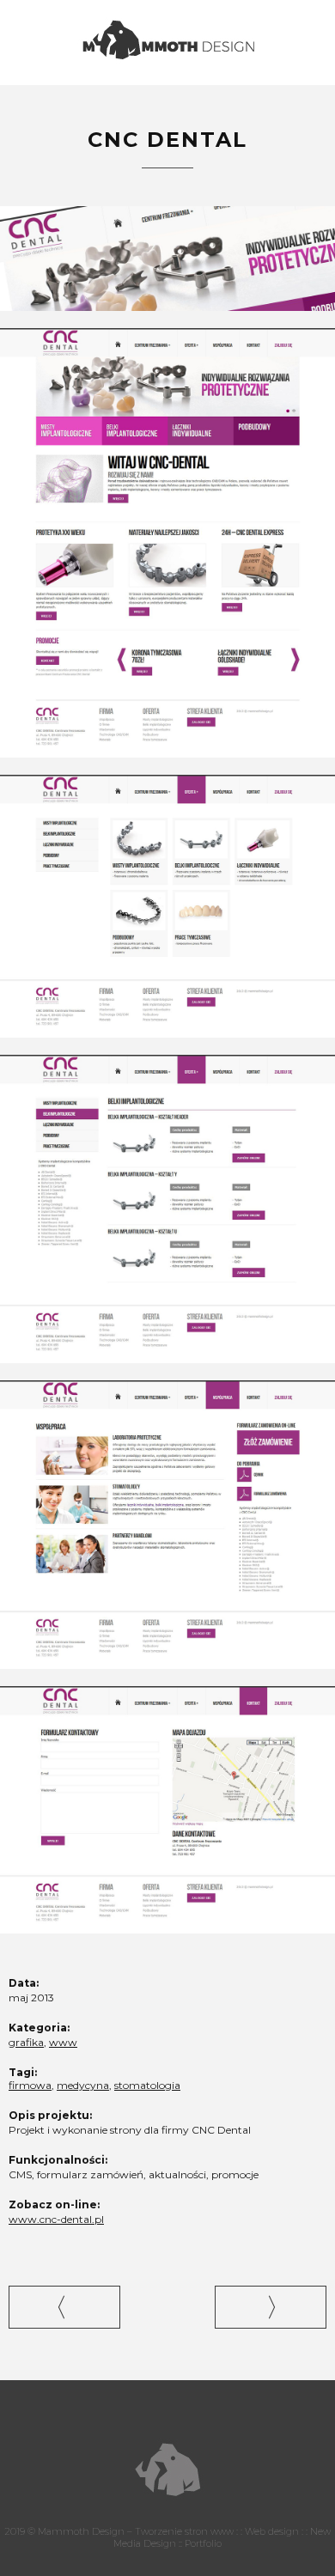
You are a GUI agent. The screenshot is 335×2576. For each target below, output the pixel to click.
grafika (26, 2042)
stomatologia (147, 2085)
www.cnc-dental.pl (56, 2219)
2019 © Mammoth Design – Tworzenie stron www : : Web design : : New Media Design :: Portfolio (167, 2537)
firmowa (30, 2085)
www (63, 2042)
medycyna (83, 2085)
